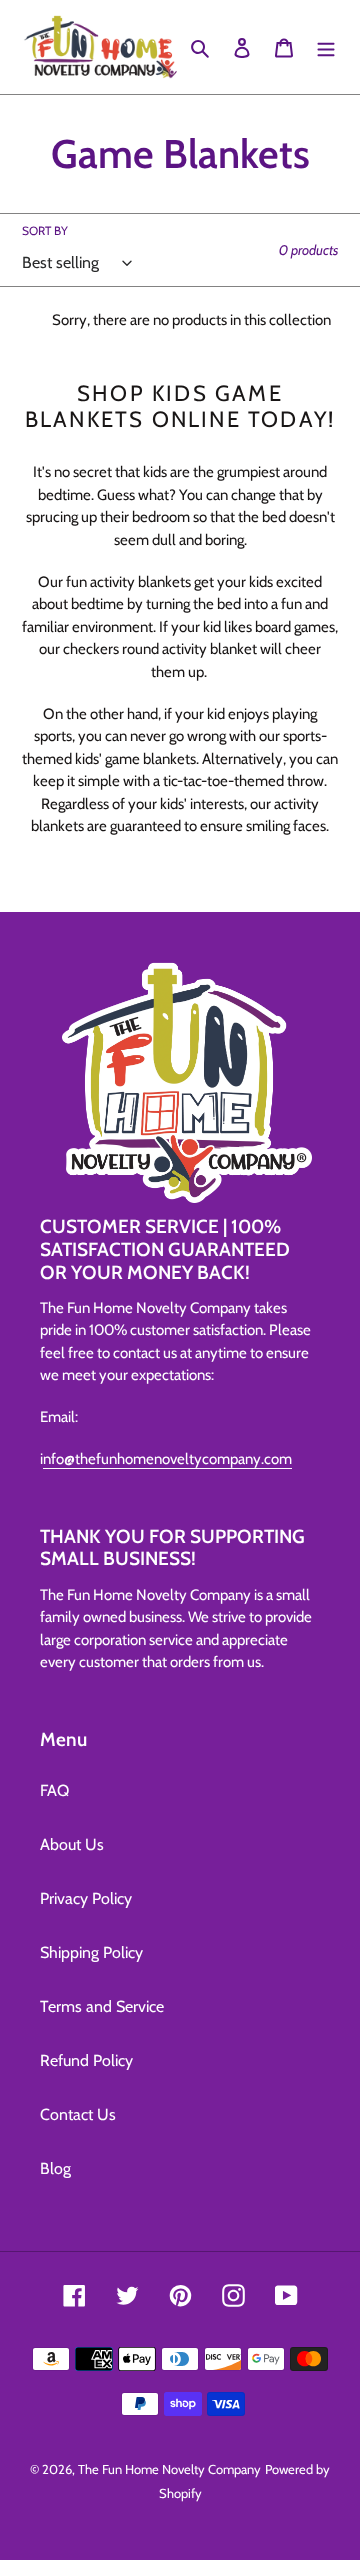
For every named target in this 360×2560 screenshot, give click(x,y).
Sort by (45, 230)
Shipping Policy (91, 1952)
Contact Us (78, 2114)
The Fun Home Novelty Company (169, 2469)
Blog (55, 2168)
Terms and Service (102, 2006)
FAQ (54, 1790)
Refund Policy (86, 2060)
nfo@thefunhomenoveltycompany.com (167, 1459)
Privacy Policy (86, 1898)
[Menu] (326, 47)
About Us (72, 1844)
